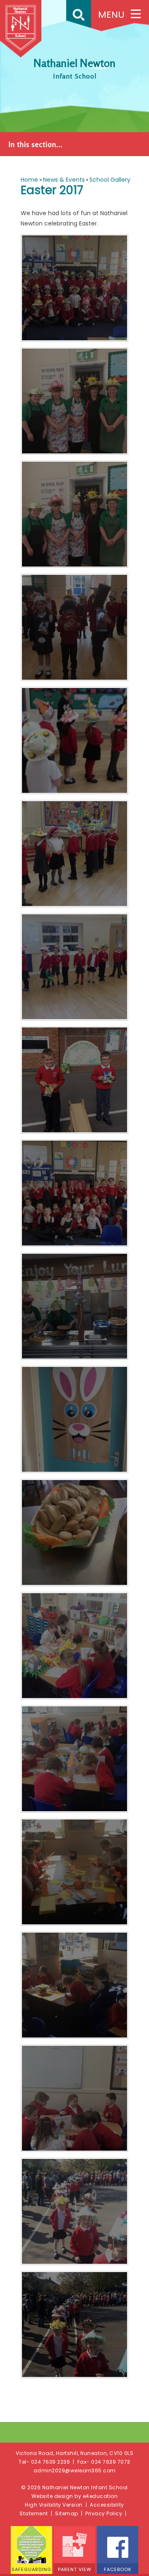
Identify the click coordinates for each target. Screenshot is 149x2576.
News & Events (64, 180)
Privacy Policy (104, 2513)
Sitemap (67, 2513)
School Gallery (110, 180)
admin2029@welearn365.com (75, 2470)
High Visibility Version (54, 2505)
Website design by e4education (75, 2496)
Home (29, 180)
